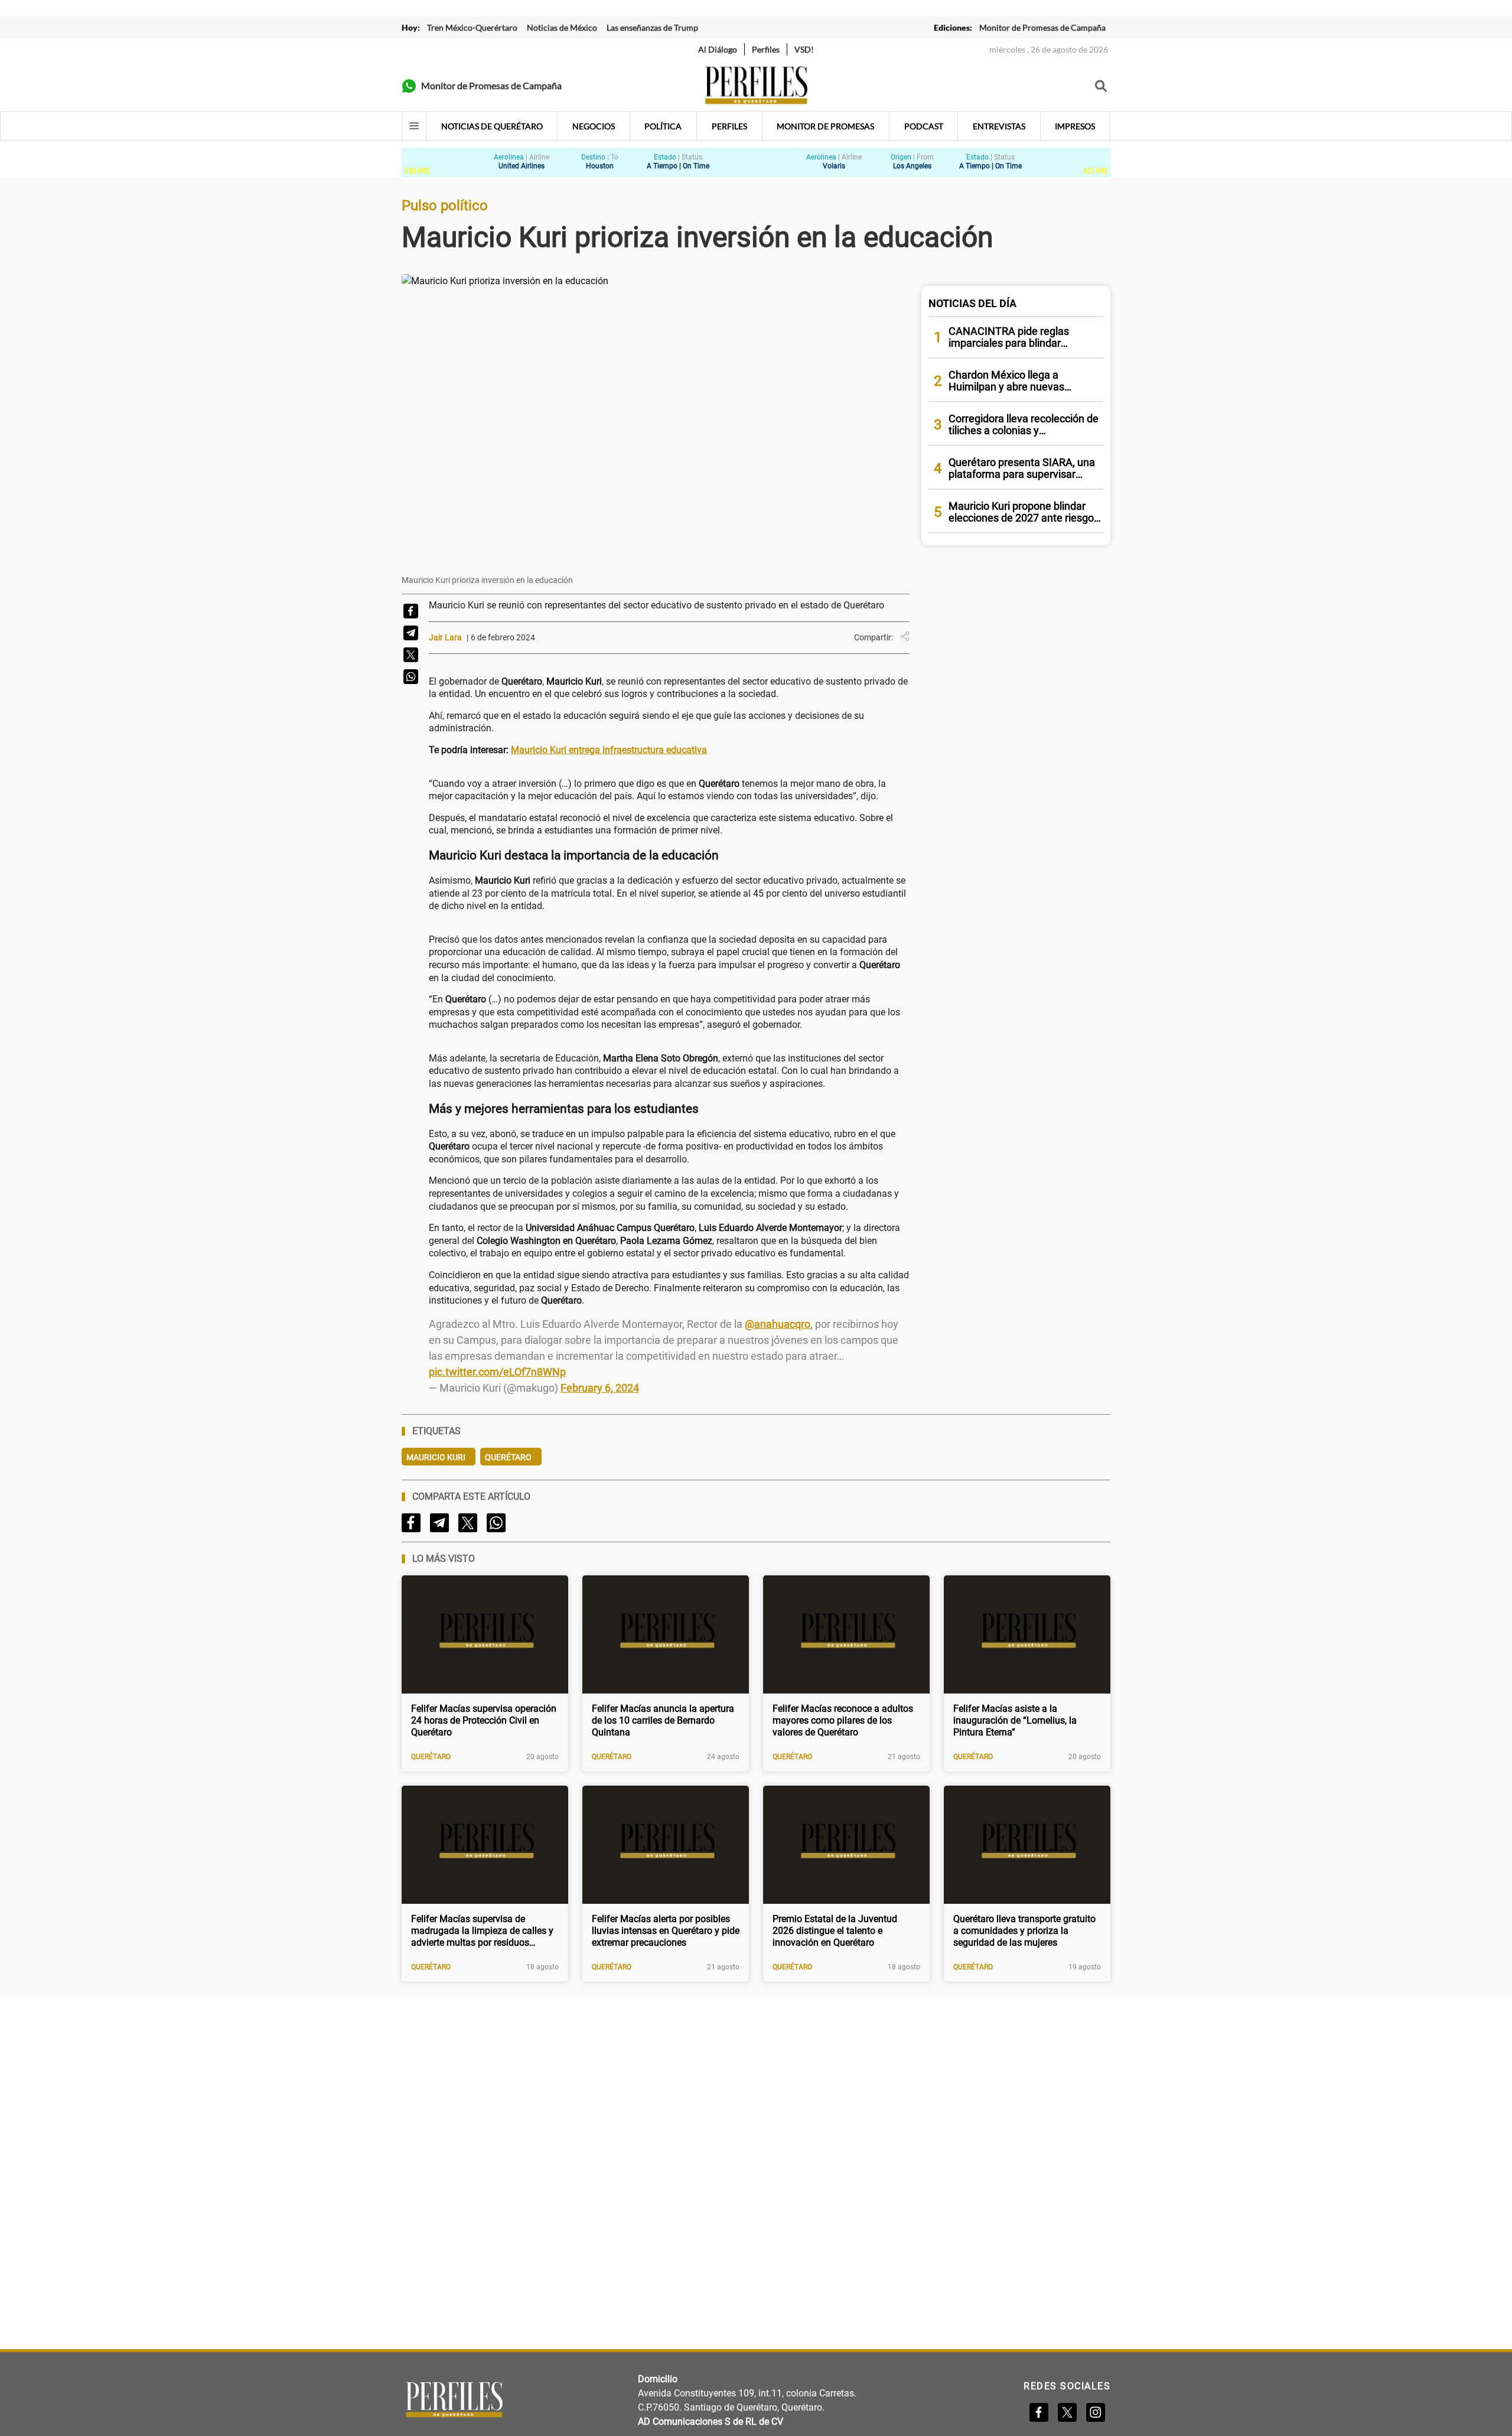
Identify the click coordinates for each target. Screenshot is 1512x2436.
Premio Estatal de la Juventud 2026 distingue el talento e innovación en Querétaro (835, 1931)
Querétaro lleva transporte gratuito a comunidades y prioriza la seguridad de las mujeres (1024, 1931)
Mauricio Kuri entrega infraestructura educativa (609, 750)
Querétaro (508, 1457)
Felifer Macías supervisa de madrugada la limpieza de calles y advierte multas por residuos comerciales (482, 1931)
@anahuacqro (778, 1324)
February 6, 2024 (600, 1388)
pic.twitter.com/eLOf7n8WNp (497, 1372)
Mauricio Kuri (436, 1457)
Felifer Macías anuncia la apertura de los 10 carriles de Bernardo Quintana (663, 1720)
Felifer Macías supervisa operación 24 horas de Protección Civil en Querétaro (484, 1720)
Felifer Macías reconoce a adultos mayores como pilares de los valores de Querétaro (843, 1720)
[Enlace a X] (1067, 2412)
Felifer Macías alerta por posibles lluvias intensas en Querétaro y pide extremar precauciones (666, 1931)
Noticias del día (972, 303)
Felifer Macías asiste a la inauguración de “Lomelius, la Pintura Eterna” (1015, 1720)
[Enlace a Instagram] (1096, 2412)
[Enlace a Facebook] (1039, 2412)
